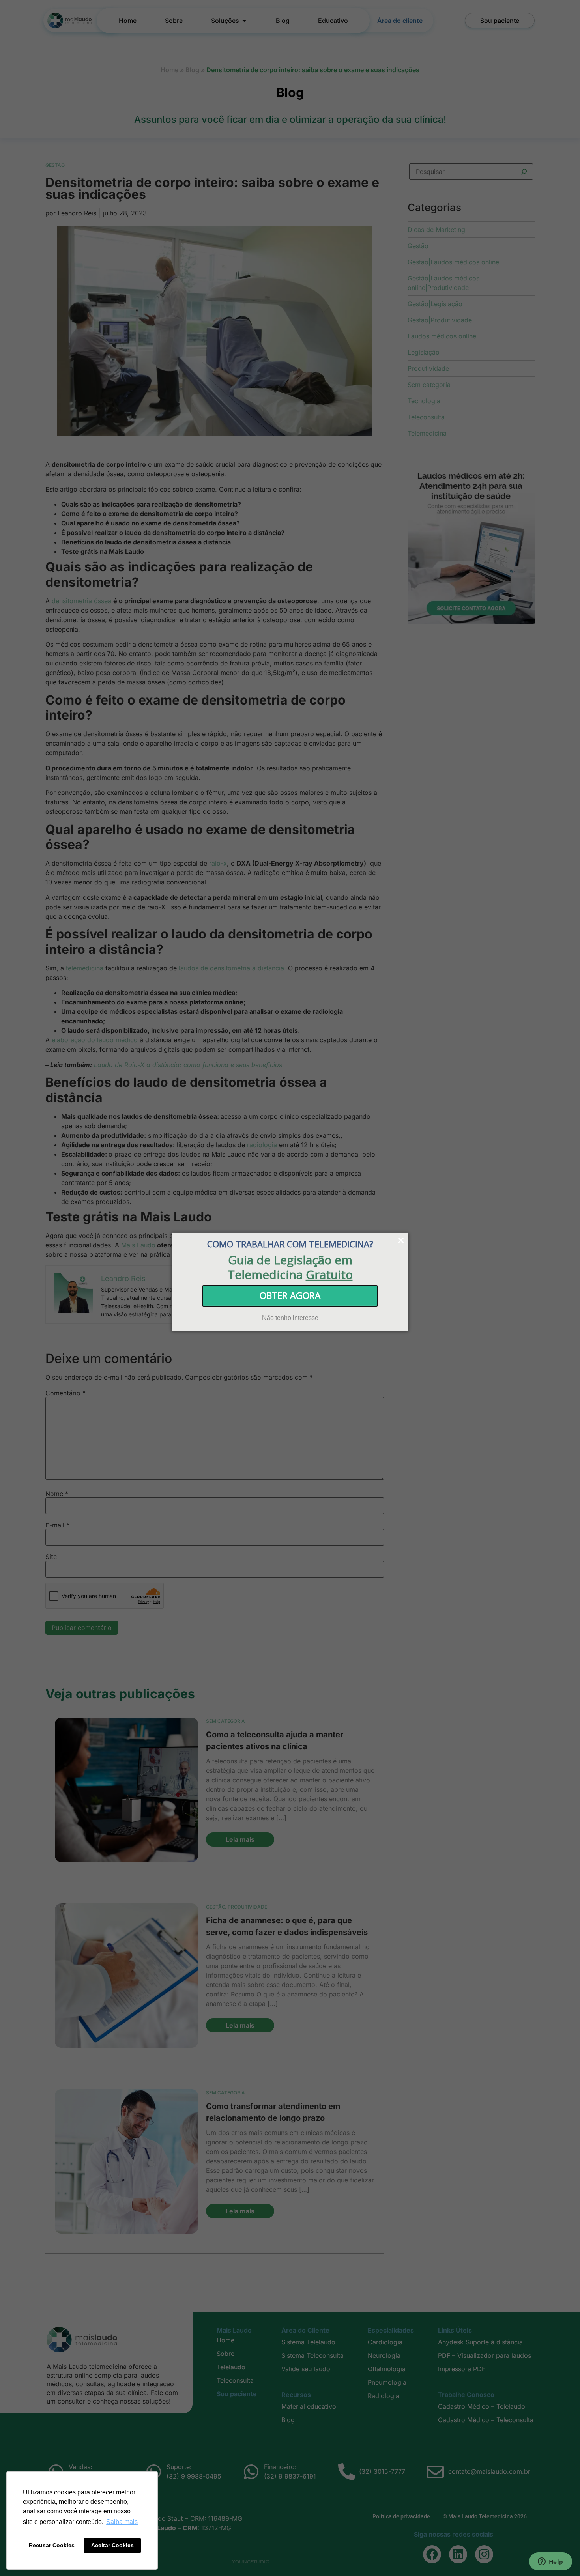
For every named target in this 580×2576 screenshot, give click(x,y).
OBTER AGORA (290, 1295)
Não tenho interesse (290, 1317)
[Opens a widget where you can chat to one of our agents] (550, 2562)
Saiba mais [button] (122, 2522)
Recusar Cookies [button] (52, 2545)
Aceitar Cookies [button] (112, 2545)
